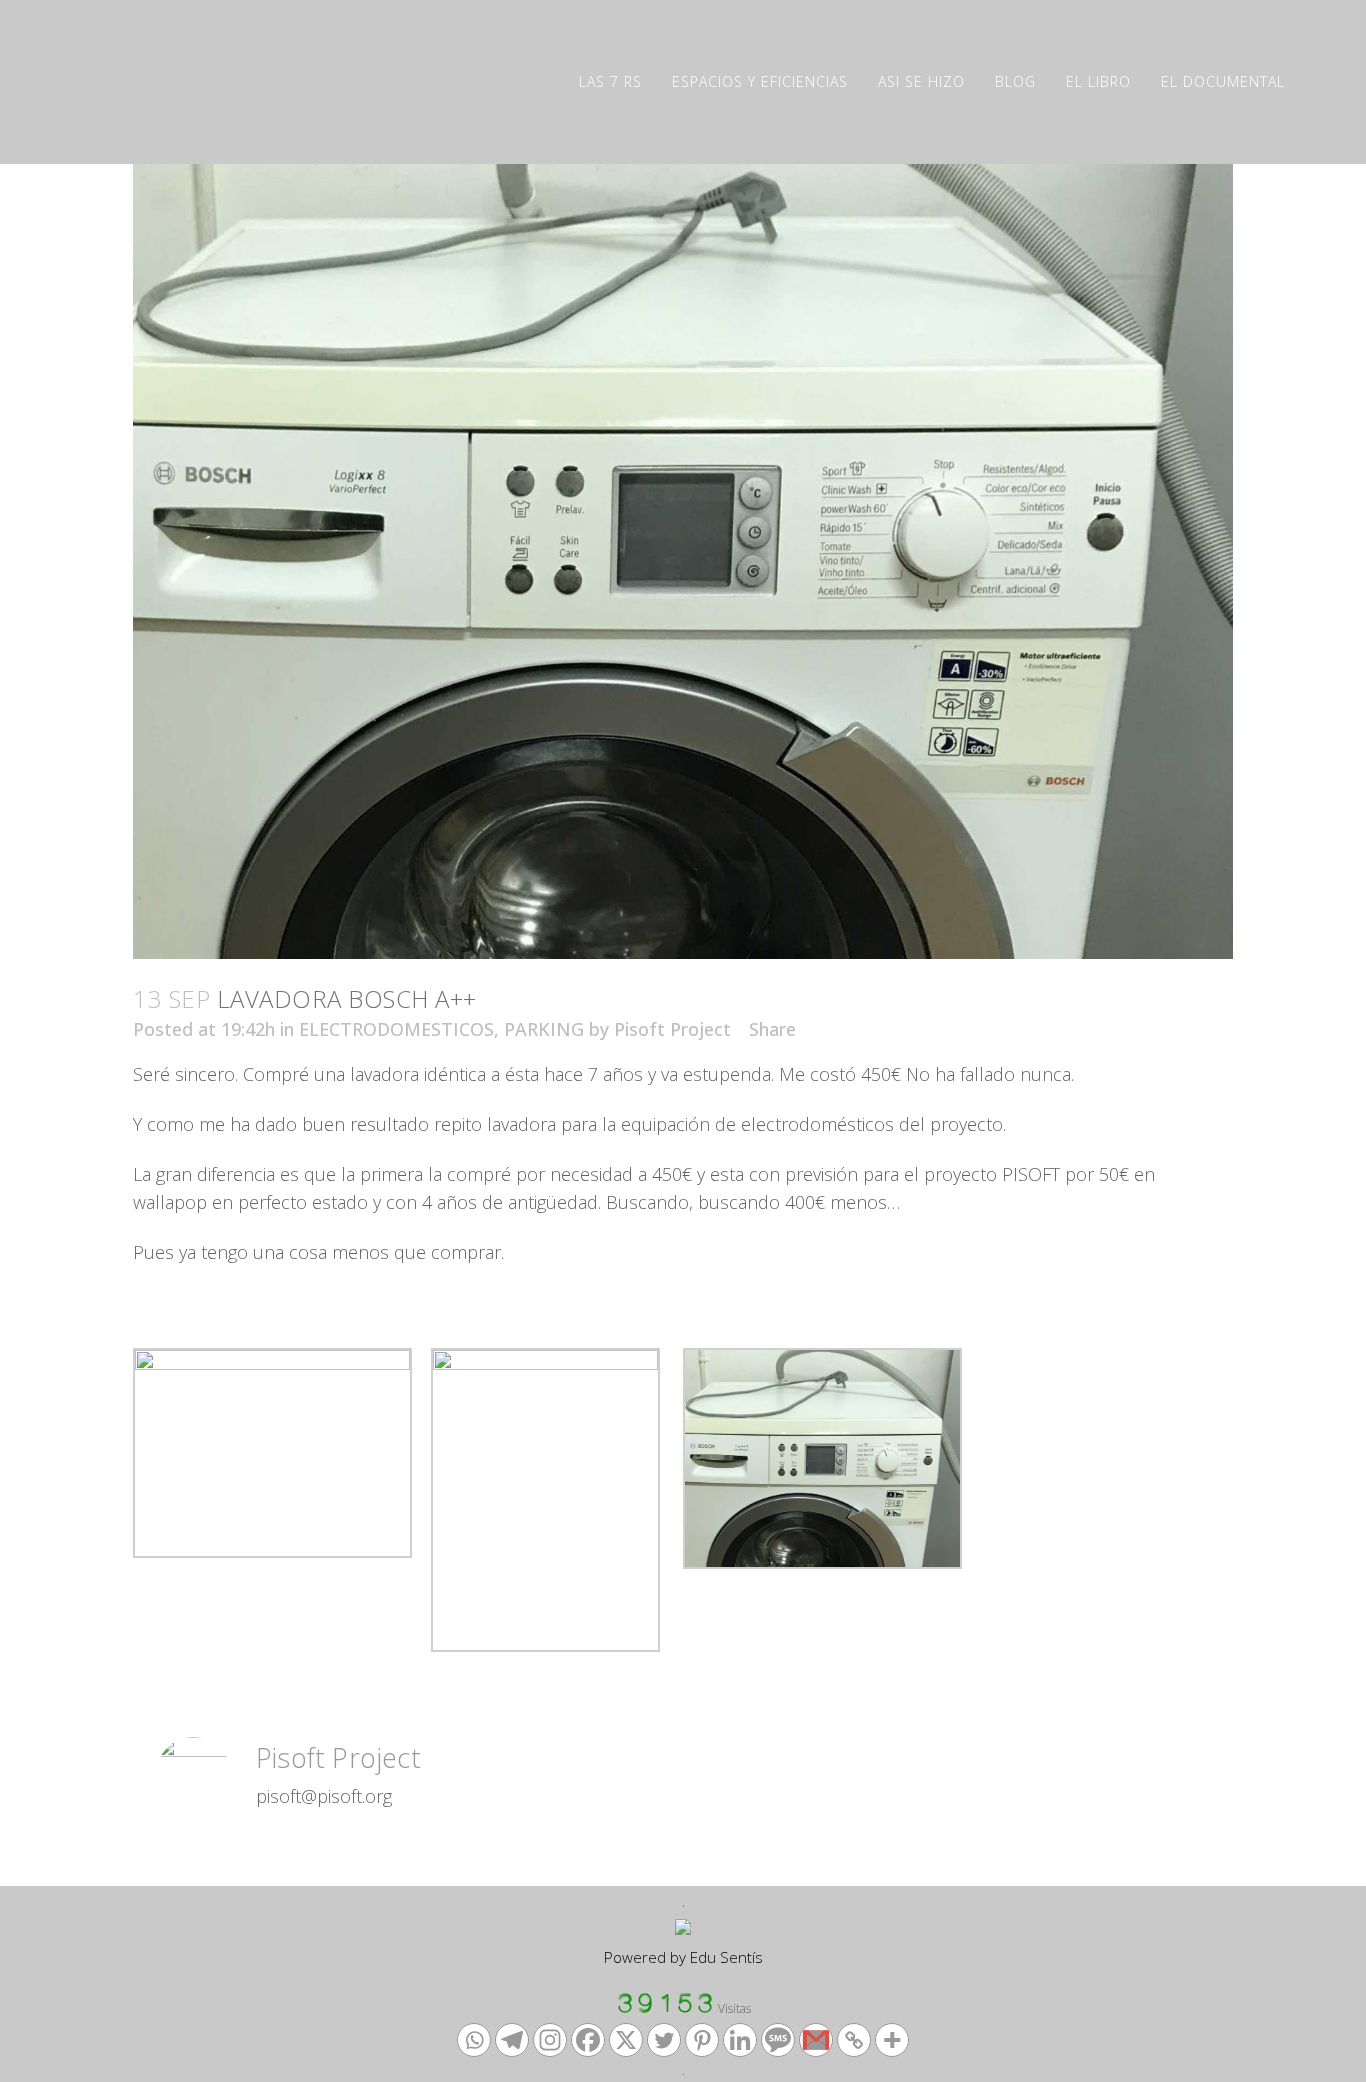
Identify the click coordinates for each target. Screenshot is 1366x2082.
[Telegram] (512, 2040)
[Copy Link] (854, 2040)
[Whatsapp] (474, 2040)
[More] (892, 2040)
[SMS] (778, 2040)
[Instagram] (550, 2040)
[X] (626, 2040)
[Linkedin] (740, 2040)
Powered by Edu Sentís (683, 1957)
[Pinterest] (702, 2040)
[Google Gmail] (816, 2040)
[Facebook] (588, 2040)
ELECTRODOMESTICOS (396, 1029)
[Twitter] (664, 2040)
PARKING (544, 1029)
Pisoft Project (672, 1029)
